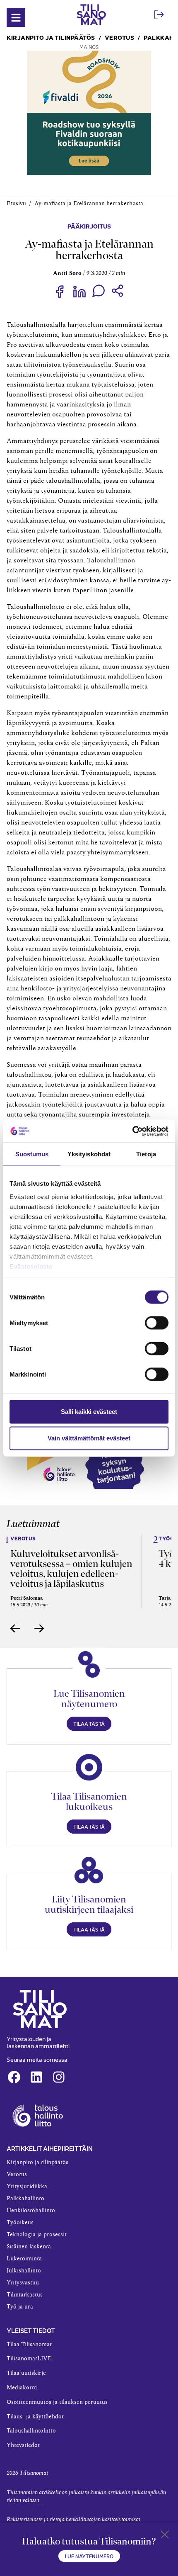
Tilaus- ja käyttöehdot (35, 2417)
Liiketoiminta (24, 2259)
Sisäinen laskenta (29, 2247)
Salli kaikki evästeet (89, 1412)
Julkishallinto (24, 2271)
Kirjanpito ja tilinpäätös (51, 37)
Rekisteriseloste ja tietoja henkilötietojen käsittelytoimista (73, 2520)
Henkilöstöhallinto (31, 2211)
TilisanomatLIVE (29, 2359)
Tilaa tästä (89, 1723)
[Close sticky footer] (165, 2536)
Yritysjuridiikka (27, 2187)
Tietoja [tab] (146, 1154)
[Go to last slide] (15, 1628)
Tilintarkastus (25, 2295)
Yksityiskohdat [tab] (89, 1154)
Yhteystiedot (23, 2445)
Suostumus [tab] (32, 1154)
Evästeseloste (31, 1266)
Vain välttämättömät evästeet (89, 1438)
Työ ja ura (20, 2307)
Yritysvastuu (23, 2283)
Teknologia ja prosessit (37, 2235)
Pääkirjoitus (89, 226)
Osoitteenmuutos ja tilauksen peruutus (57, 2402)
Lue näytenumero (89, 2556)
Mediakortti (22, 2388)
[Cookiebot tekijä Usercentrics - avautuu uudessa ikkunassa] (132, 1131)
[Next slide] (39, 1628)
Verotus (120, 37)
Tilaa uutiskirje (26, 2373)
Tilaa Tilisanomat (29, 2345)
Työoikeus (20, 2223)
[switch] (157, 1323)
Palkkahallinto (25, 2199)
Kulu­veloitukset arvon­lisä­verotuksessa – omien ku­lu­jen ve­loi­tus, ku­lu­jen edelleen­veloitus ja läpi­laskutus (71, 1569)
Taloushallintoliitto (31, 2431)
